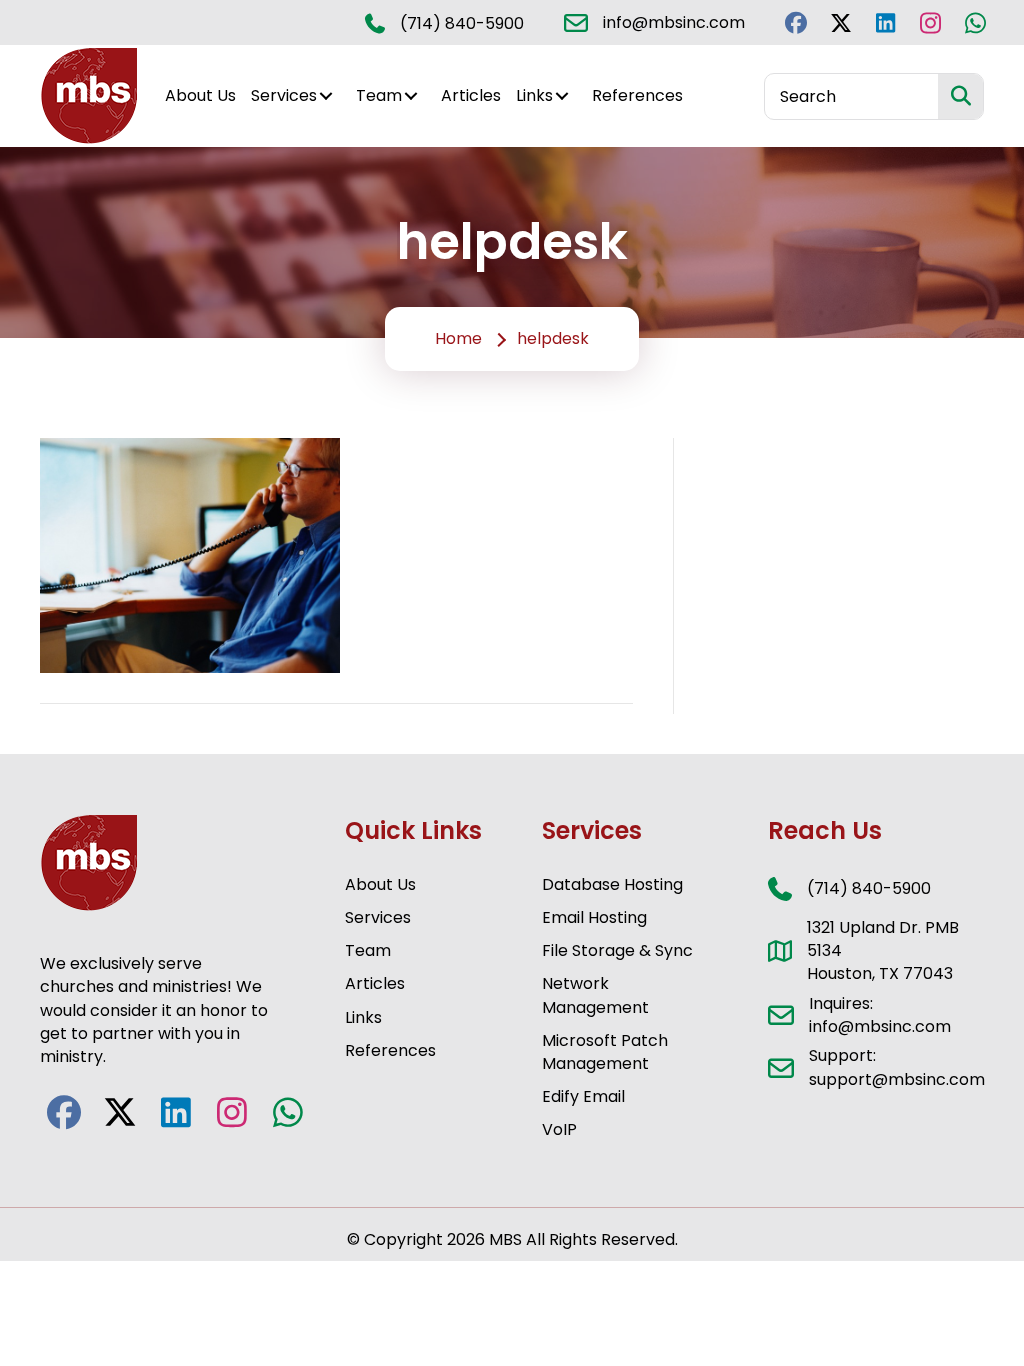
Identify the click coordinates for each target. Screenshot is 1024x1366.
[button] (795, 22)
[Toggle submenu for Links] (562, 96)
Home (458, 338)
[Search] (960, 96)
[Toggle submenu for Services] (326, 96)
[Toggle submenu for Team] (411, 96)
